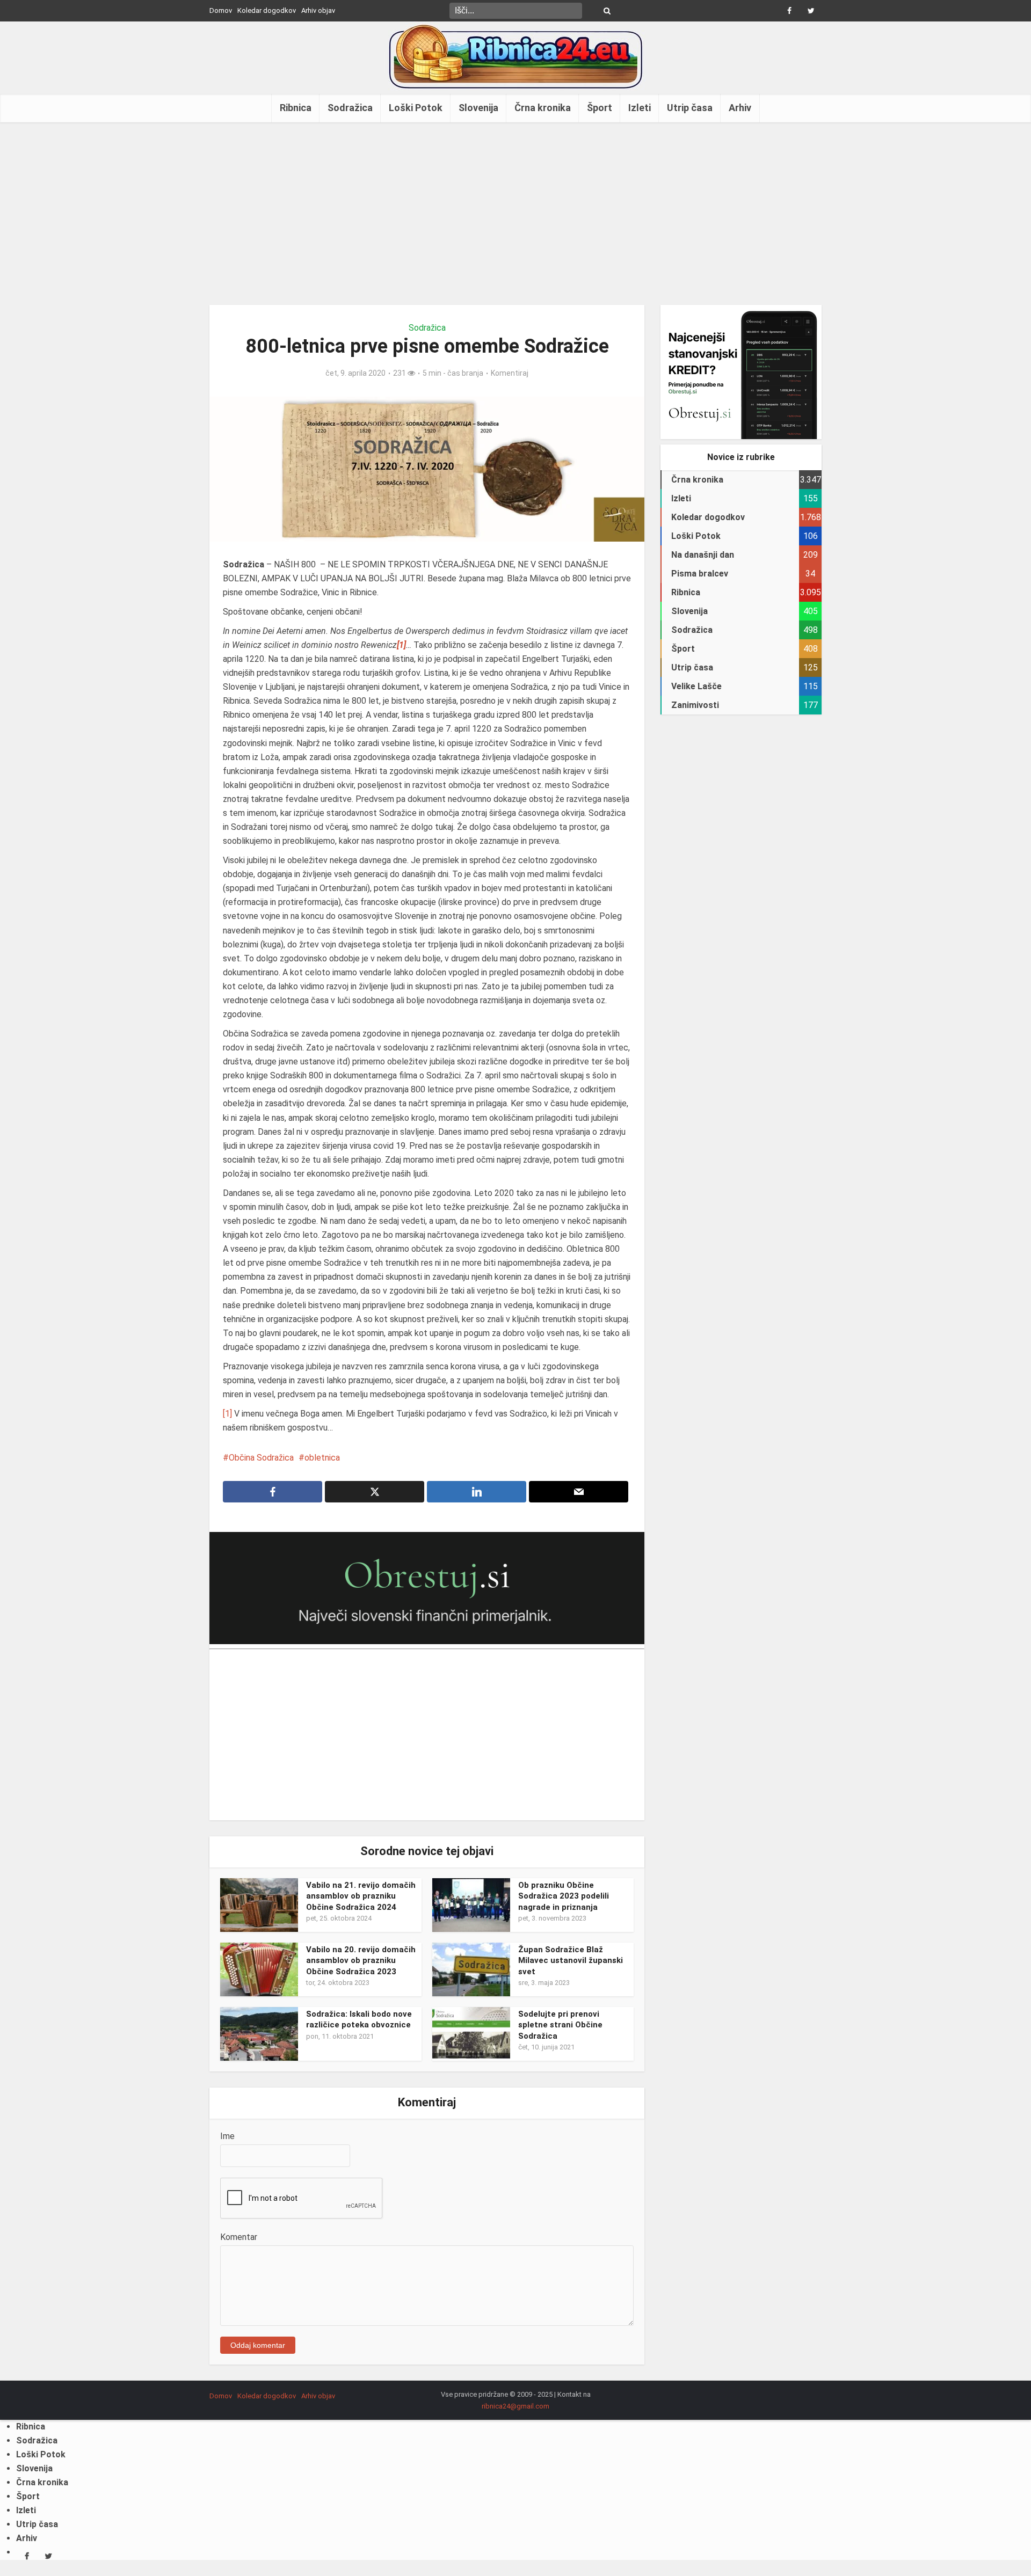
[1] (227, 1414)
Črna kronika (543, 108)
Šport (600, 108)
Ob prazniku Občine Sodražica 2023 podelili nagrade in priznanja (564, 1896)
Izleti (640, 108)
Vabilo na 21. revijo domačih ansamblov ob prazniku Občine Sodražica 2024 (361, 1896)
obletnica (322, 1458)
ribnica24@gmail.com (515, 2406)
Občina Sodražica (261, 1458)
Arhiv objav (318, 10)
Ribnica (296, 108)
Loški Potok (416, 108)
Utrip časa (690, 108)
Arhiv (740, 108)
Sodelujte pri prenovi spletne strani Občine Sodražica (560, 2025)
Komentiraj (510, 373)
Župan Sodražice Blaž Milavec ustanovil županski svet (571, 1961)
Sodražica (350, 108)
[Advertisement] (515, 214)
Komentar (239, 2237)
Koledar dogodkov (267, 10)
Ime (227, 2136)
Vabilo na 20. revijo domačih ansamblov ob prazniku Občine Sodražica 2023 (361, 1961)
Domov (221, 10)
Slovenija (478, 108)
